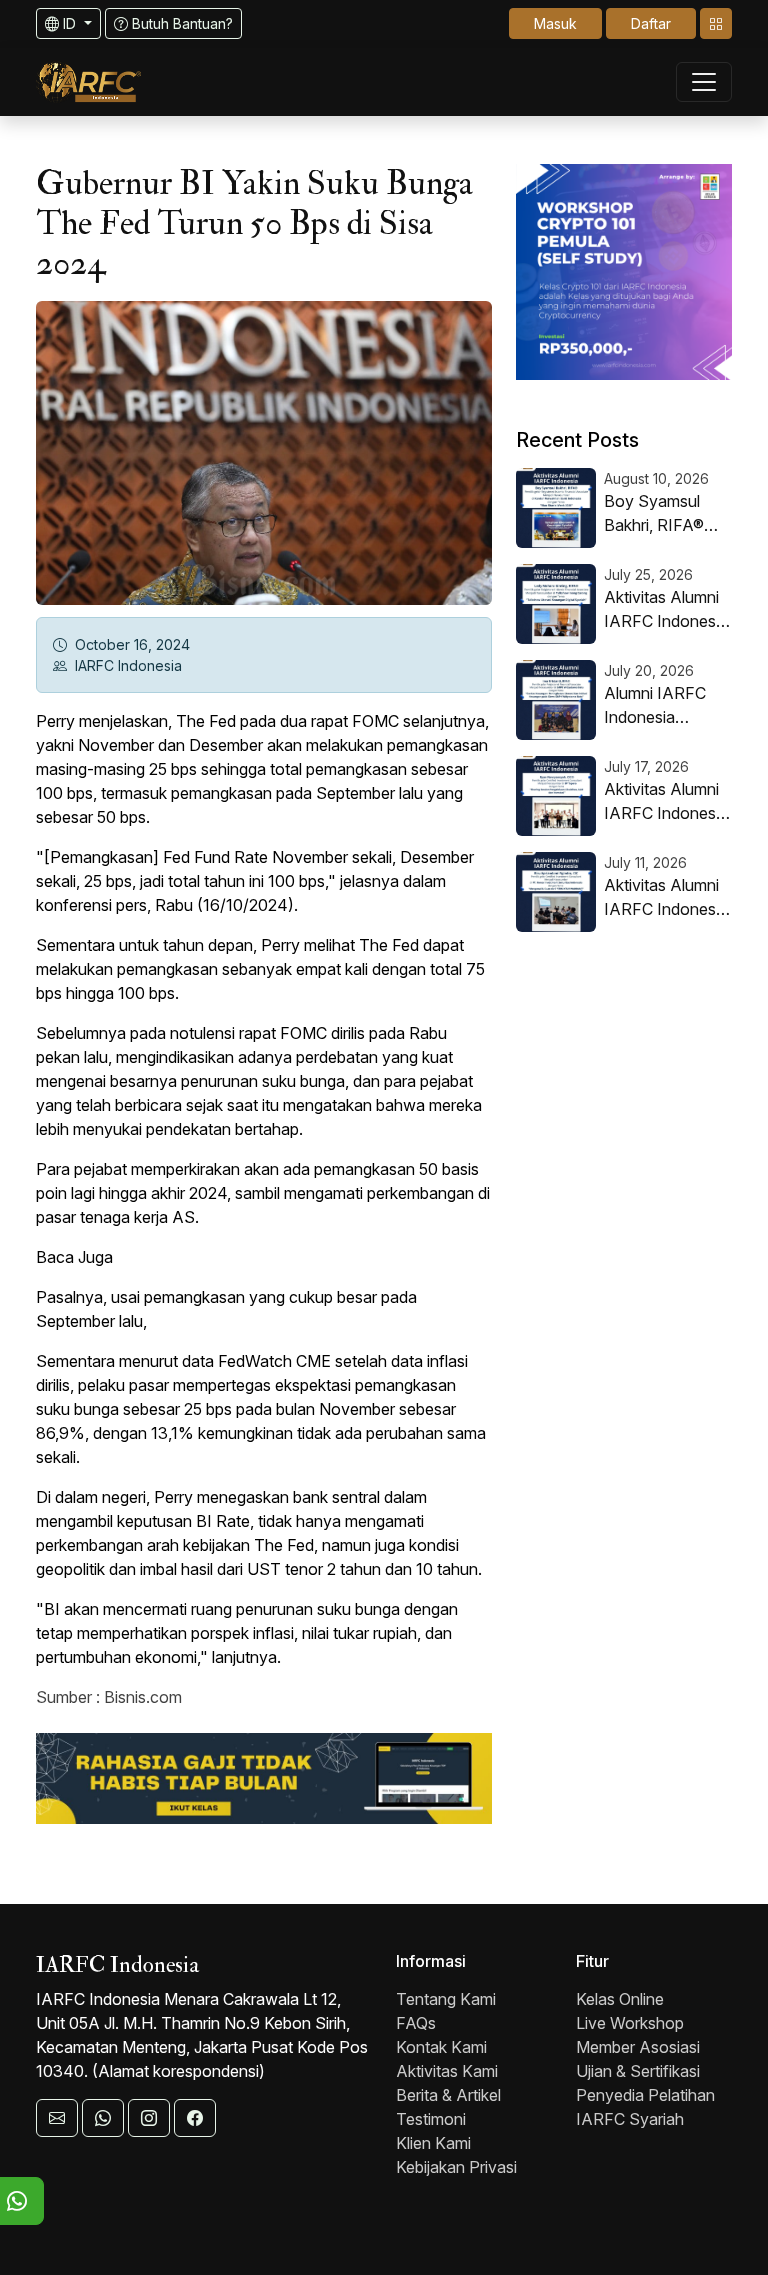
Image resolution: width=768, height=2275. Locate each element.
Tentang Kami (446, 1999)
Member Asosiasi (638, 2047)
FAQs (416, 2023)
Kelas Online (620, 1999)
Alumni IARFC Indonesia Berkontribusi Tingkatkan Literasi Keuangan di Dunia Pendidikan (668, 706)
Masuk (555, 23)
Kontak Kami (441, 2047)
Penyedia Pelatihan (645, 2095)
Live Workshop (630, 2023)
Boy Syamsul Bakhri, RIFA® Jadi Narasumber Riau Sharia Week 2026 (667, 514)
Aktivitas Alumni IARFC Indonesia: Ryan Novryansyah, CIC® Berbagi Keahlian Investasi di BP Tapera (668, 802)
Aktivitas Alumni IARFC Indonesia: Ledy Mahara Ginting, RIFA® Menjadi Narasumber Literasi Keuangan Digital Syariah (668, 610)
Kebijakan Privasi (456, 2167)
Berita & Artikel (448, 2095)
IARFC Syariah (630, 2119)
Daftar (651, 23)
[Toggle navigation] (716, 23)
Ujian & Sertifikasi (638, 2071)
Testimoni (431, 2119)
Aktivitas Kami (447, 2071)
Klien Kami (433, 2143)
